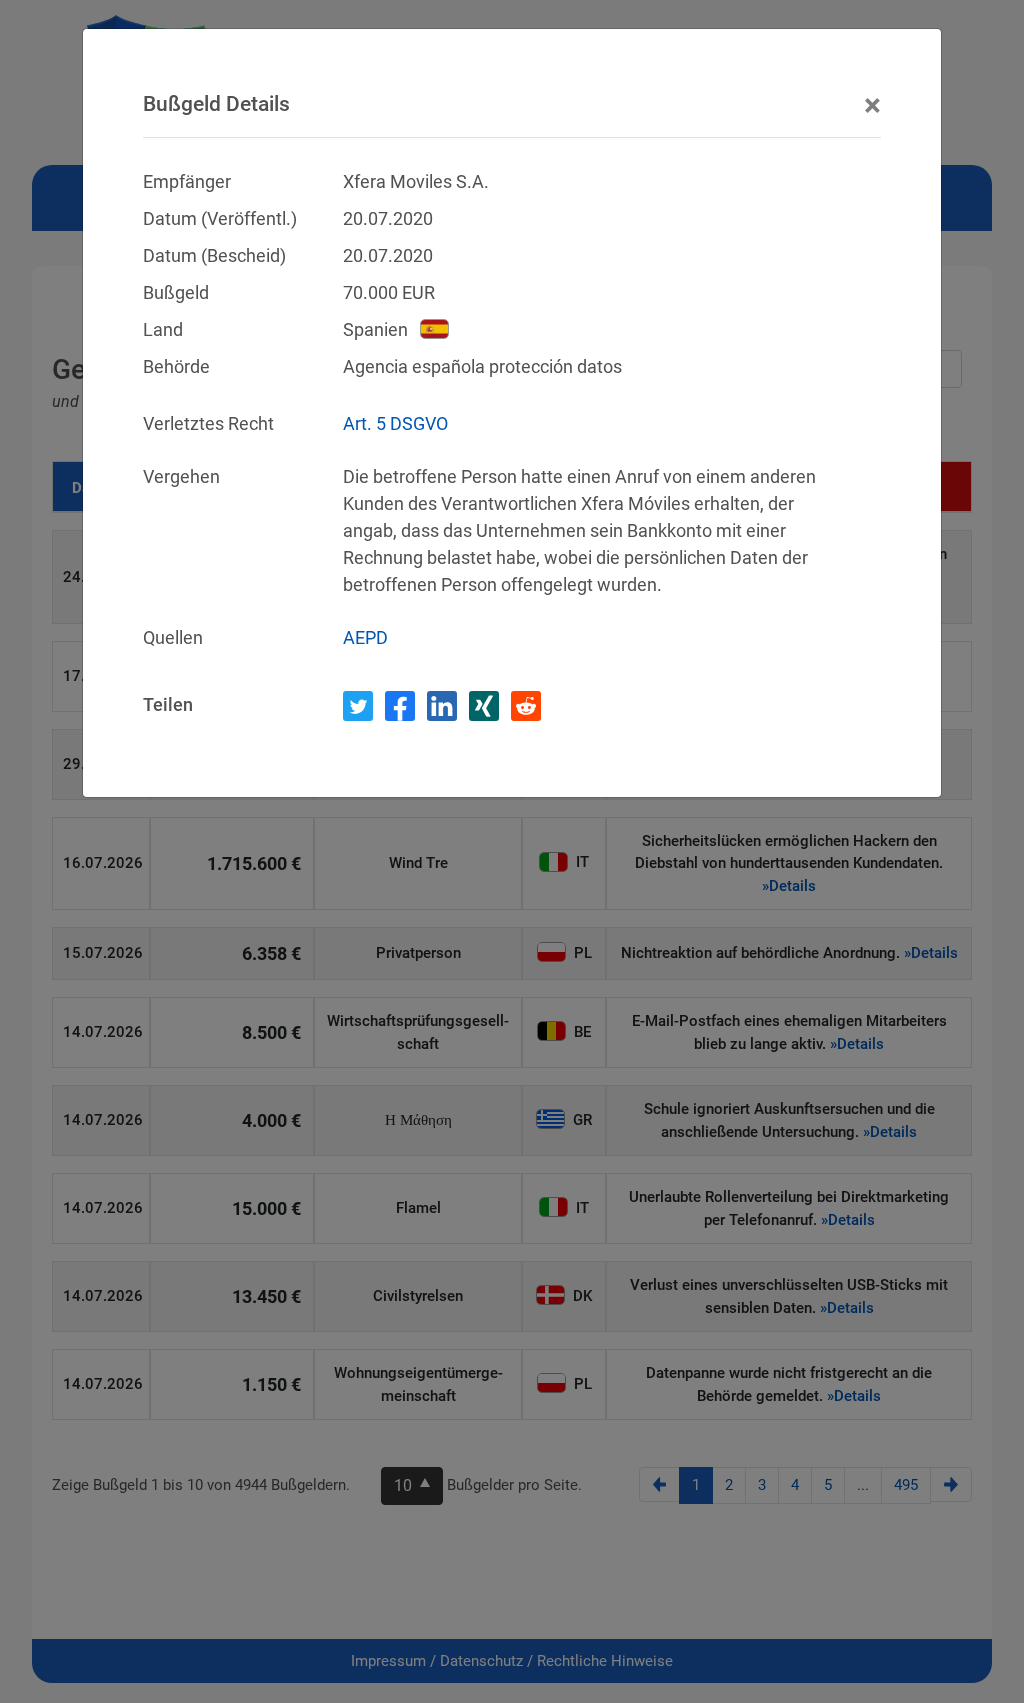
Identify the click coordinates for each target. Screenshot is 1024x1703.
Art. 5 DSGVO (395, 423)
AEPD (365, 637)
